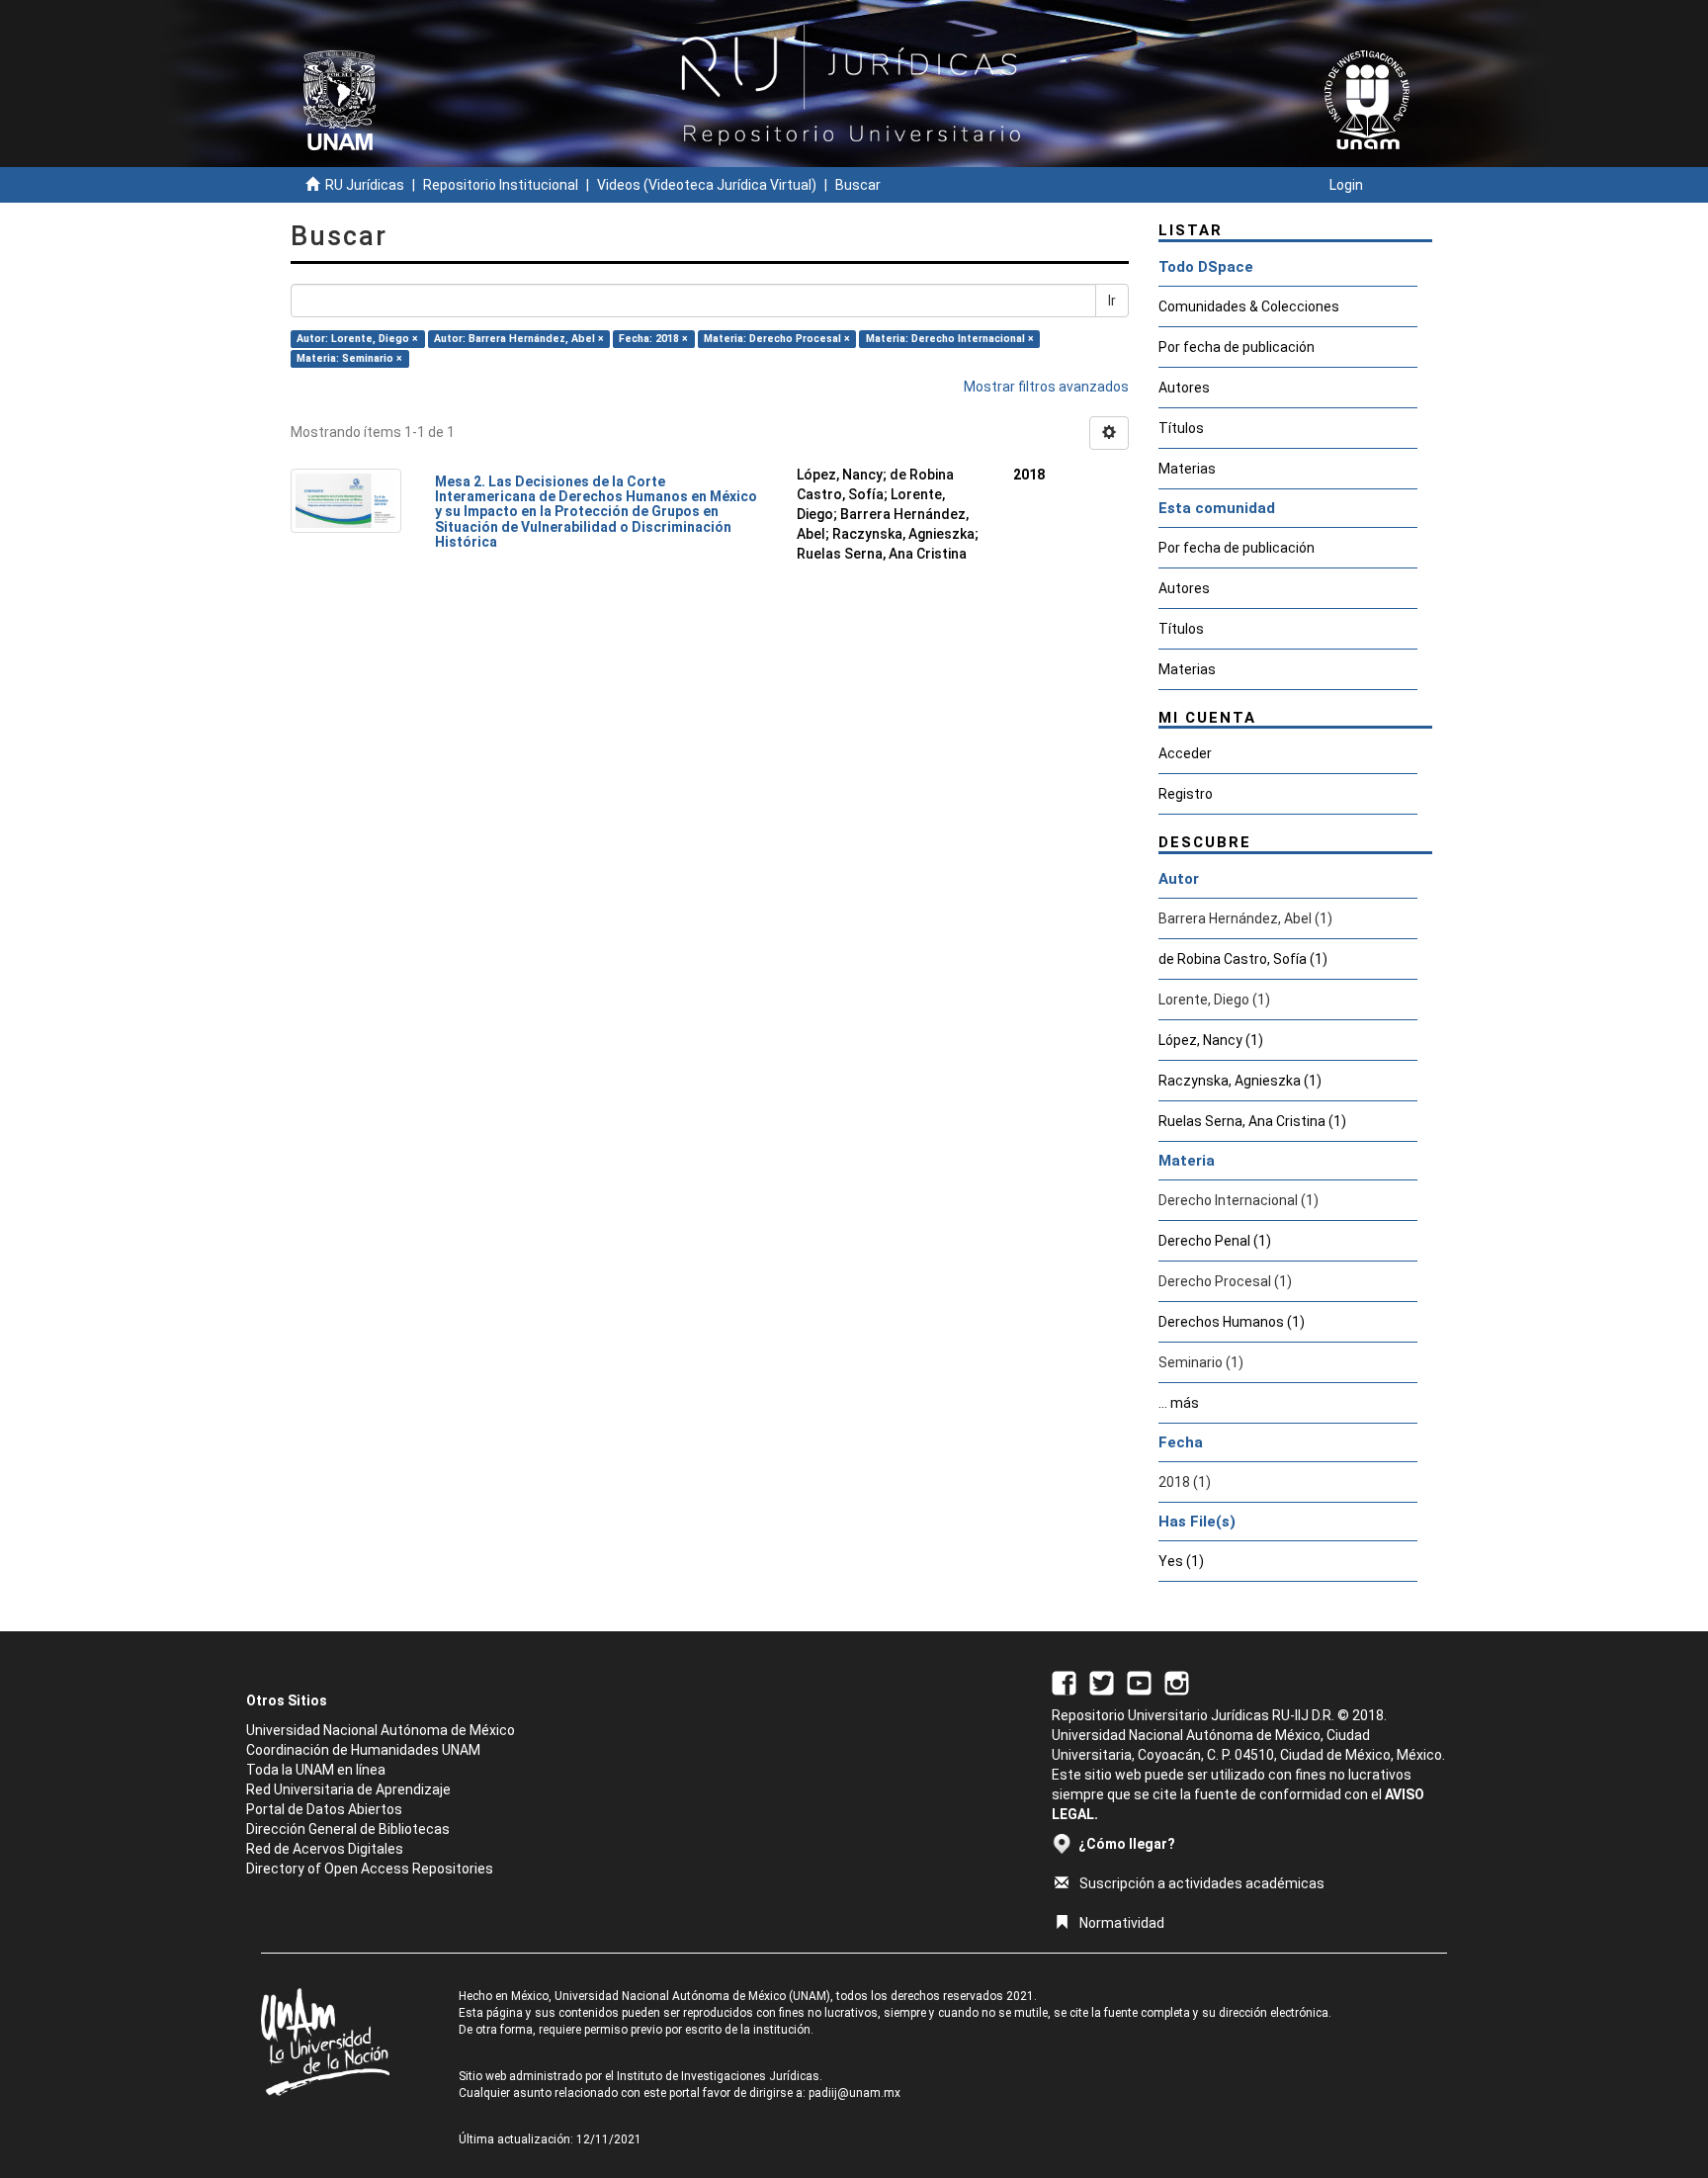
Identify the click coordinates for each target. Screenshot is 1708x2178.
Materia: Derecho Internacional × (950, 339)
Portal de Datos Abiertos (324, 1809)
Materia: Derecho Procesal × (777, 339)
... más (1179, 1403)
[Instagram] (1177, 1682)
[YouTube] (1139, 1682)
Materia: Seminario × (349, 358)
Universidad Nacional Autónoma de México (381, 1730)
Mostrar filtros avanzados (1046, 387)
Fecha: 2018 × (653, 339)
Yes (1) (1181, 1561)
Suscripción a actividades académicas (1202, 1883)
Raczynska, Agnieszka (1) (1240, 1081)
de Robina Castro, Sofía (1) (1243, 959)
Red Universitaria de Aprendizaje (348, 1789)
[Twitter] (1102, 1682)
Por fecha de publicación (1237, 347)
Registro (1186, 794)
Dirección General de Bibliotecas (348, 1829)
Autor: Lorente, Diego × (357, 339)
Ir (1112, 301)
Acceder (1185, 753)
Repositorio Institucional (501, 185)
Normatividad (1122, 1923)
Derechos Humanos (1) (1232, 1322)
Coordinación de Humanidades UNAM (363, 1750)
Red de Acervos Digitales (325, 1849)
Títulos (1181, 428)
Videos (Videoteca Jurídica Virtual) (707, 185)
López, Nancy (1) (1211, 1040)
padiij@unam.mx (854, 2093)
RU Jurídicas (365, 185)
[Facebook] (1064, 1682)
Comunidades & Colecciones (1249, 306)
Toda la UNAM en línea (316, 1770)
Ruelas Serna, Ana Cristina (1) (1252, 1121)
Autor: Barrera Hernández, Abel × (519, 339)
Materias (1187, 469)
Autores (1184, 388)
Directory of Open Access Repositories (370, 1869)
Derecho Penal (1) (1215, 1241)
